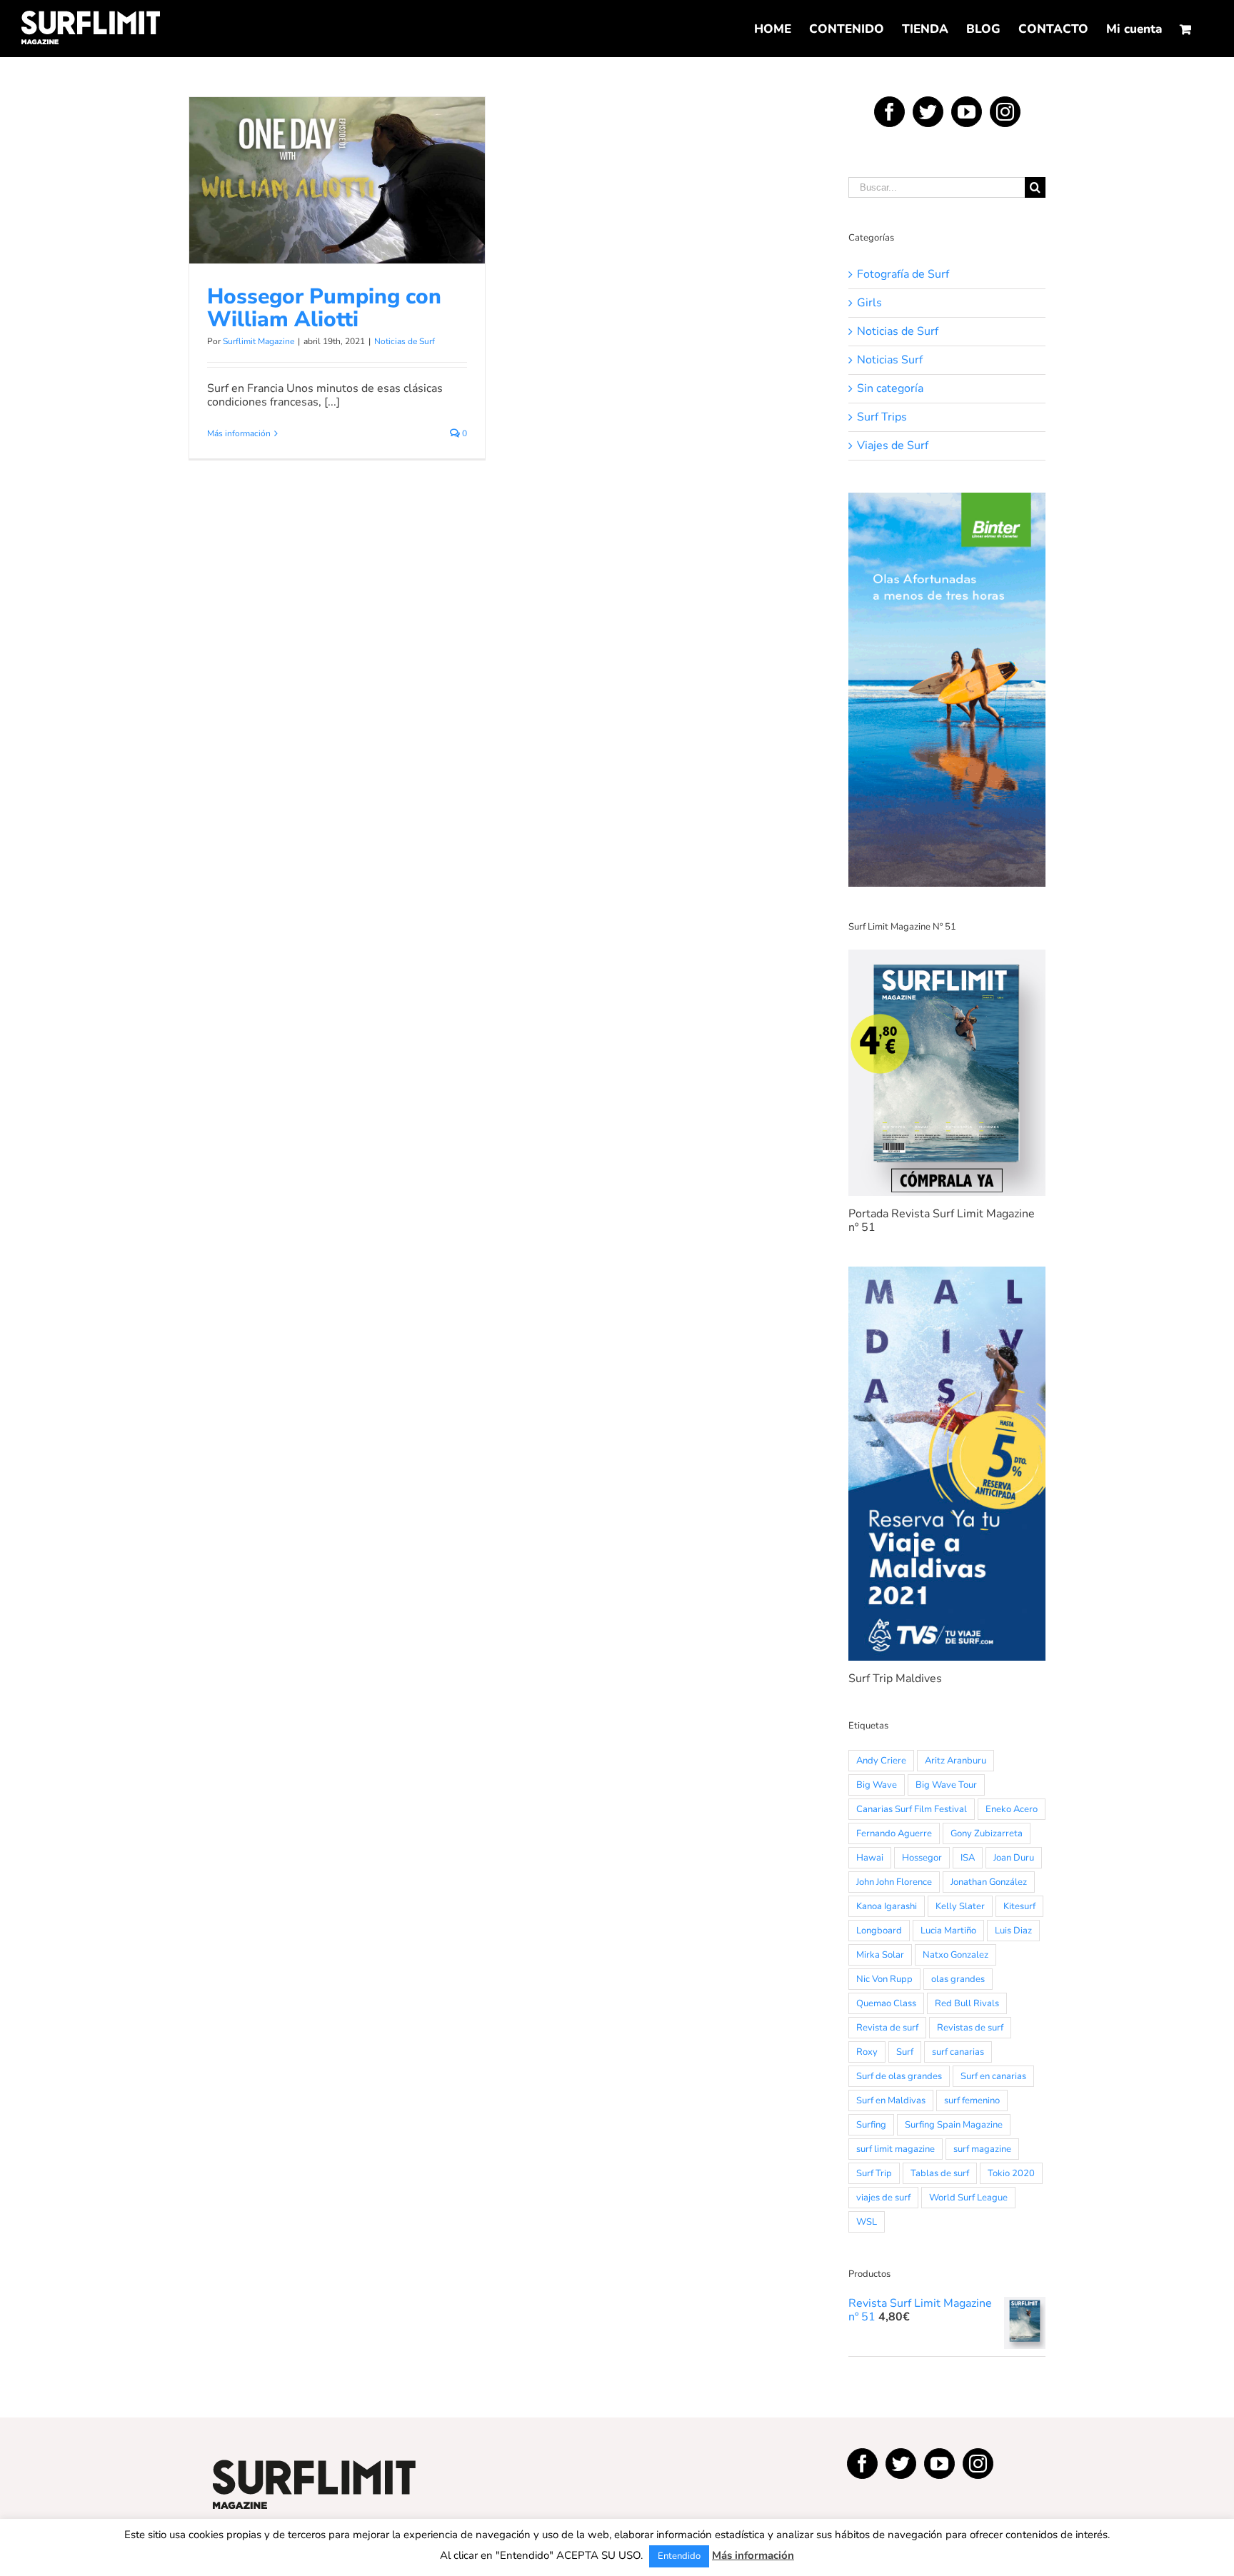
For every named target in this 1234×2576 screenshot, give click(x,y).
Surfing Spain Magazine (954, 2125)
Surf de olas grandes (899, 2076)
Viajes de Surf (893, 446)
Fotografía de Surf (903, 275)
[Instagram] (1005, 112)
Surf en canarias (993, 2076)
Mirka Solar (880, 1955)
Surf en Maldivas (891, 2100)
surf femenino (972, 2100)
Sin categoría (890, 389)
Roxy (867, 2052)
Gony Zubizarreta (987, 1833)
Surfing (871, 2125)
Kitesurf (1019, 1906)
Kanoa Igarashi (887, 1906)
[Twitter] (928, 112)
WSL (867, 2222)
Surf (905, 2052)
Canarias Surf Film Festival (912, 1809)
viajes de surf (883, 2198)
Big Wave (877, 1785)
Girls (869, 303)
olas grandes (958, 1979)
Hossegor (922, 1858)
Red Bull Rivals (967, 2003)
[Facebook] (889, 112)
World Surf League (968, 2198)
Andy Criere (881, 1761)
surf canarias (958, 2052)
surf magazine (982, 2149)
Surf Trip (874, 2173)
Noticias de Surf (337, 214)
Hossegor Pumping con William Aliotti (337, 161)
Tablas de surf (940, 2173)
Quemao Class (886, 2003)
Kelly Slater (960, 1906)
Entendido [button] (679, 2556)
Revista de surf (887, 2028)
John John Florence (894, 1882)
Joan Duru (1014, 1858)
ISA (968, 1858)
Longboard (879, 1931)
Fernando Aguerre (894, 1833)
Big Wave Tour (946, 1785)
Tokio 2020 (1011, 2173)
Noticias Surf (890, 360)
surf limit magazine (896, 2149)
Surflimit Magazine (259, 341)
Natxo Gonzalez (955, 1955)
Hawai (870, 1858)
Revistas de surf (970, 2028)
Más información (239, 433)
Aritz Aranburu (955, 1761)
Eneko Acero (1012, 1809)
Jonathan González (989, 1882)
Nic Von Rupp (884, 1979)
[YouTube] (967, 112)
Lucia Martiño (948, 1931)
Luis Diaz (1013, 1931)
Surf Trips (882, 417)
